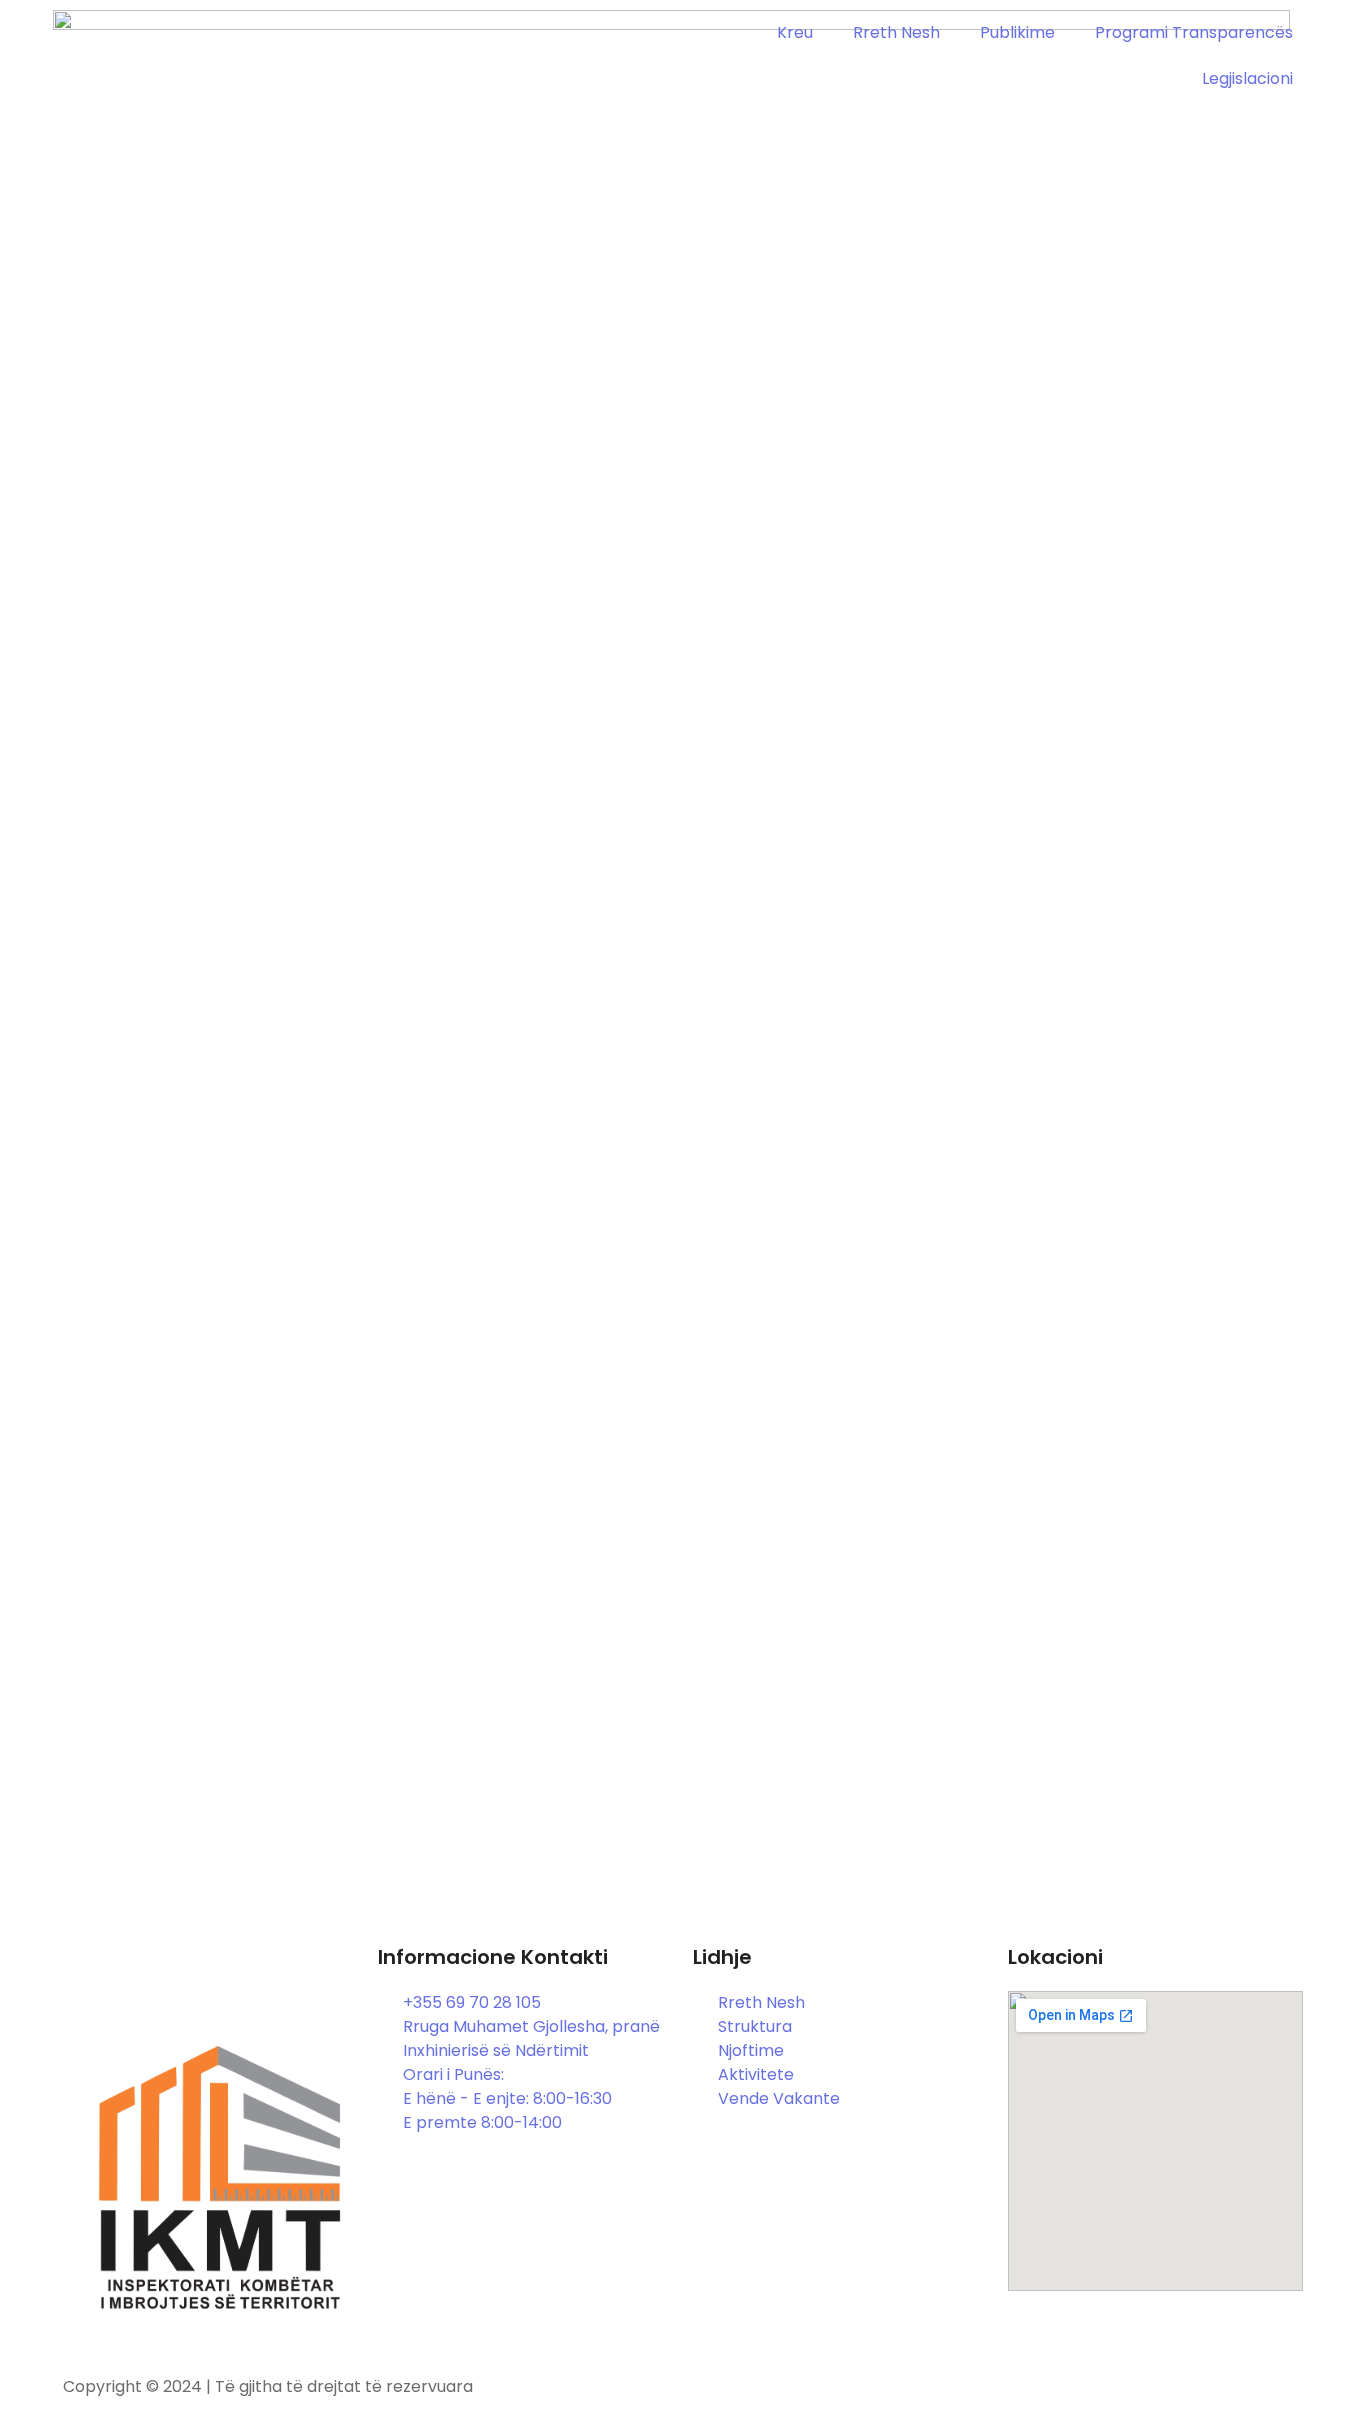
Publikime (1017, 32)
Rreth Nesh (896, 32)
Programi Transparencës (1194, 32)
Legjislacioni (1247, 78)
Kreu (795, 32)
